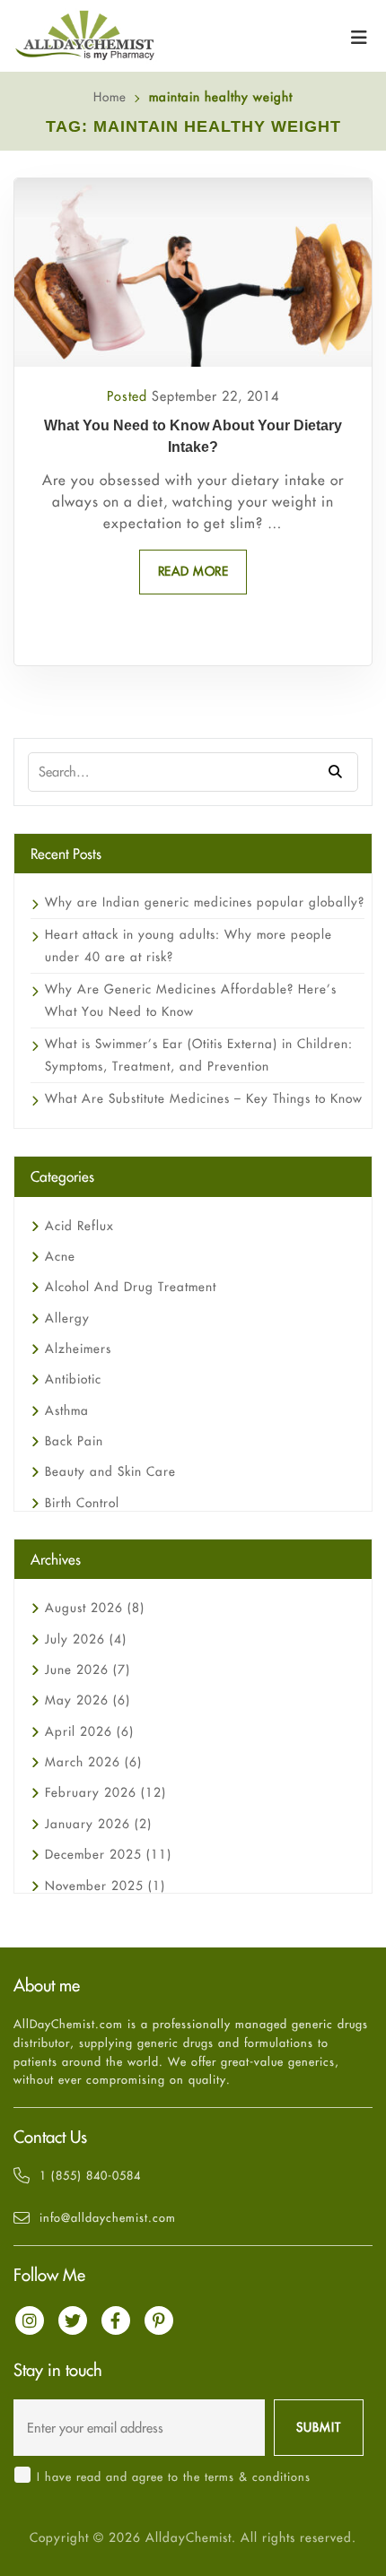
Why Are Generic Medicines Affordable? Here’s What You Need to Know (191, 1000)
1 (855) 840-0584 (90, 2175)
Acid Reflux (79, 1226)
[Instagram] (30, 2320)
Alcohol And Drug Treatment (131, 1287)
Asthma (67, 1410)
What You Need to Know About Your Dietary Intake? (193, 436)
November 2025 (105, 1886)
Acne (60, 1256)
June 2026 (88, 1670)
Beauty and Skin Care (110, 1471)
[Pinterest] (159, 2320)
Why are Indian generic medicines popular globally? (205, 902)
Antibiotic (73, 1379)
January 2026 (98, 1824)
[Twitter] (73, 2320)
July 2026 (86, 1639)
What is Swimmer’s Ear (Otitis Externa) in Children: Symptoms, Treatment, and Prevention (199, 1055)
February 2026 (105, 1792)
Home (110, 97)
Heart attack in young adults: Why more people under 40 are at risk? (189, 945)
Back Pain (74, 1441)
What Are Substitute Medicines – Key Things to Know (204, 1098)
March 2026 (93, 1762)
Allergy (67, 1318)
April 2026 (89, 1731)
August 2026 (95, 1608)
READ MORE (193, 571)
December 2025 (108, 1854)
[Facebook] (116, 2320)
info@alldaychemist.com (108, 2217)
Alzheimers (78, 1349)
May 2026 (88, 1700)
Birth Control (82, 1503)
